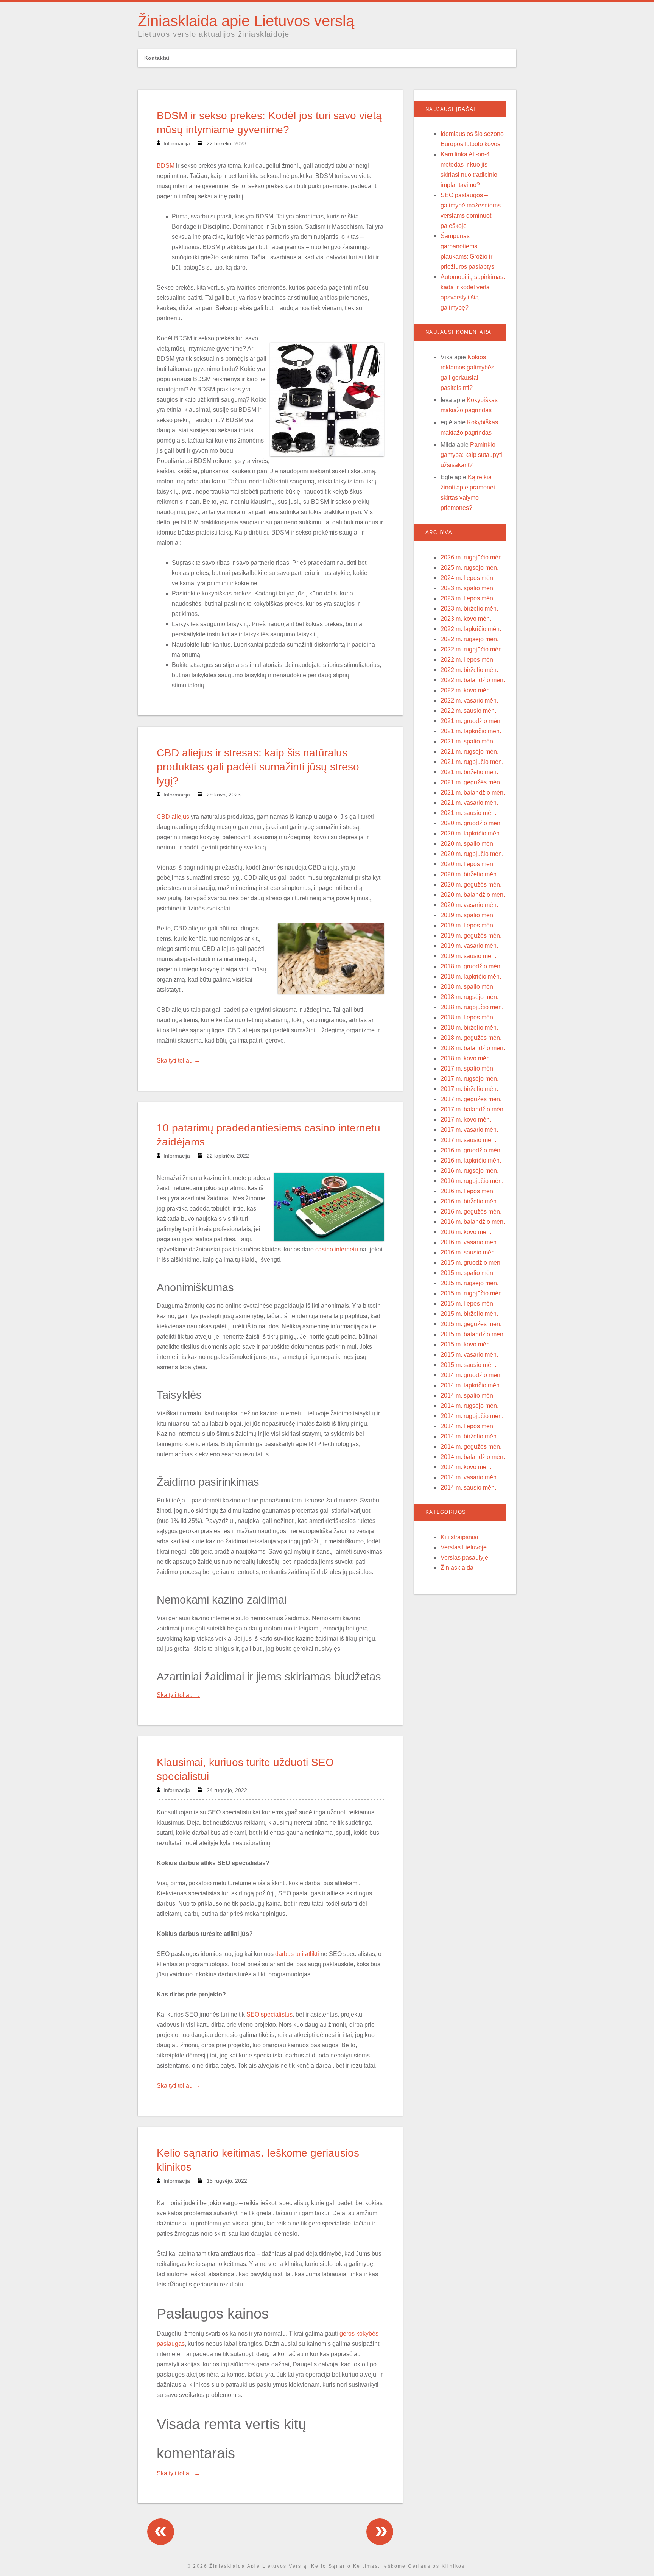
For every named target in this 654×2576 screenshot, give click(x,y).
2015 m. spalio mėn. (468, 1273)
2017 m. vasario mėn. (469, 1130)
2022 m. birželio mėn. (469, 670)
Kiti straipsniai (459, 1537)
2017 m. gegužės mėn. (471, 1099)
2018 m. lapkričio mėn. (471, 976)
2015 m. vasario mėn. (469, 1355)
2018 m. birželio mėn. (469, 1028)
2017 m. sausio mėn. (468, 1140)
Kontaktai (157, 58)
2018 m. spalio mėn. (468, 987)
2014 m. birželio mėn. (469, 1436)
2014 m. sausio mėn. (468, 1487)
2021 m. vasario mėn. (469, 803)
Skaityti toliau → (178, 1060)
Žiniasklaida (457, 1568)
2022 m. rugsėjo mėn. (469, 639)
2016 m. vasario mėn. (469, 1242)
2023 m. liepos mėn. (468, 598)
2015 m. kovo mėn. (466, 1344)
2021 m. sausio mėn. (468, 813)
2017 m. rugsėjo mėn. (469, 1079)
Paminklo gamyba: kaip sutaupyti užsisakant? (471, 455)
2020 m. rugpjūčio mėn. (472, 854)
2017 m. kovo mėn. (466, 1120)
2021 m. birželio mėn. (469, 772)
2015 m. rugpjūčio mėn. (472, 1293)
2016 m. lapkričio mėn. (471, 1160)
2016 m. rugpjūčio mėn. (472, 1181)
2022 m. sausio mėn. (468, 711)
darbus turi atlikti (297, 1954)
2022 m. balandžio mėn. (473, 680)
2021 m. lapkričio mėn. (471, 731)
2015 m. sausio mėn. (468, 1365)
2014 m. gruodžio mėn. (471, 1375)
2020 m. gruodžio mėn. (471, 823)
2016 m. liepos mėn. (468, 1191)
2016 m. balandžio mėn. (473, 1222)
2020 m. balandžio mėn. (473, 895)
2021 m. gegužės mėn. (471, 782)
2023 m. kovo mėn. (466, 619)
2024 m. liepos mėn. (468, 578)
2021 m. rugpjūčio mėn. (472, 762)
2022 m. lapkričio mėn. (471, 629)
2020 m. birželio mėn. (469, 874)
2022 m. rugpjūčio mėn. (472, 649)
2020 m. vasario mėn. (469, 905)
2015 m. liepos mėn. (468, 1304)
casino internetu (337, 1249)
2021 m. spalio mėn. (468, 741)
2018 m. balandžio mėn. (473, 1048)
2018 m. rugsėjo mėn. (469, 997)
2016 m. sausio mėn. (468, 1252)
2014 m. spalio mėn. (468, 1396)
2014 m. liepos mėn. (468, 1426)
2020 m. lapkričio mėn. (471, 833)
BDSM (166, 166)
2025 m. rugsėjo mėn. (469, 568)
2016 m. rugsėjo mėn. (469, 1171)
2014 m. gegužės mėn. (471, 1447)
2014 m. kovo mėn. (466, 1467)
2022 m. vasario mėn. (469, 700)
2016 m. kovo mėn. (466, 1232)
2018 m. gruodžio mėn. (471, 966)
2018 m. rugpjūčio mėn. (472, 1007)
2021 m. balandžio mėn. (473, 792)
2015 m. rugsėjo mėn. (469, 1283)
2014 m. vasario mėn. (469, 1477)
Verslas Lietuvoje (464, 1547)
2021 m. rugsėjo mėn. (469, 752)
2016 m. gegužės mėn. (471, 1212)
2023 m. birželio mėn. (469, 609)
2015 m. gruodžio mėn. (471, 1263)
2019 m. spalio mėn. (468, 915)
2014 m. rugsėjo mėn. (469, 1406)
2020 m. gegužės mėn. (471, 884)
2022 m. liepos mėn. (468, 660)
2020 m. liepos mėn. (468, 864)
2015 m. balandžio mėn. (473, 1334)
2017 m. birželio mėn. (469, 1089)
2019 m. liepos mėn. (468, 925)
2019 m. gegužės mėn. (471, 936)
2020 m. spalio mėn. (468, 844)
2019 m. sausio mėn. (468, 956)
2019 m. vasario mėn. (469, 946)
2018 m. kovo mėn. (466, 1058)
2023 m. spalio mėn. (468, 588)
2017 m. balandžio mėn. (473, 1109)
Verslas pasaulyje (464, 1558)
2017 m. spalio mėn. (468, 1068)
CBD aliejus (173, 817)
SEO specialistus (269, 2014)
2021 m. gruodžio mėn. (471, 721)
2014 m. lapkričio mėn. (471, 1385)
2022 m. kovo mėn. (466, 690)
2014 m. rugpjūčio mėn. (472, 1416)
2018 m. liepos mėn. (468, 1017)
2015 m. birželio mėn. (469, 1314)
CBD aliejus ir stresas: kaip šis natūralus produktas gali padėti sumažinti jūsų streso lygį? (258, 767)
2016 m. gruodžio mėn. (471, 1150)
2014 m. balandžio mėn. (473, 1457)
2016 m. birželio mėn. (469, 1201)
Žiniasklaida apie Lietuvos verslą (246, 21)
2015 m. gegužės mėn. (471, 1324)
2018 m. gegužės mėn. (471, 1038)
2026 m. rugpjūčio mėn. (472, 557)
